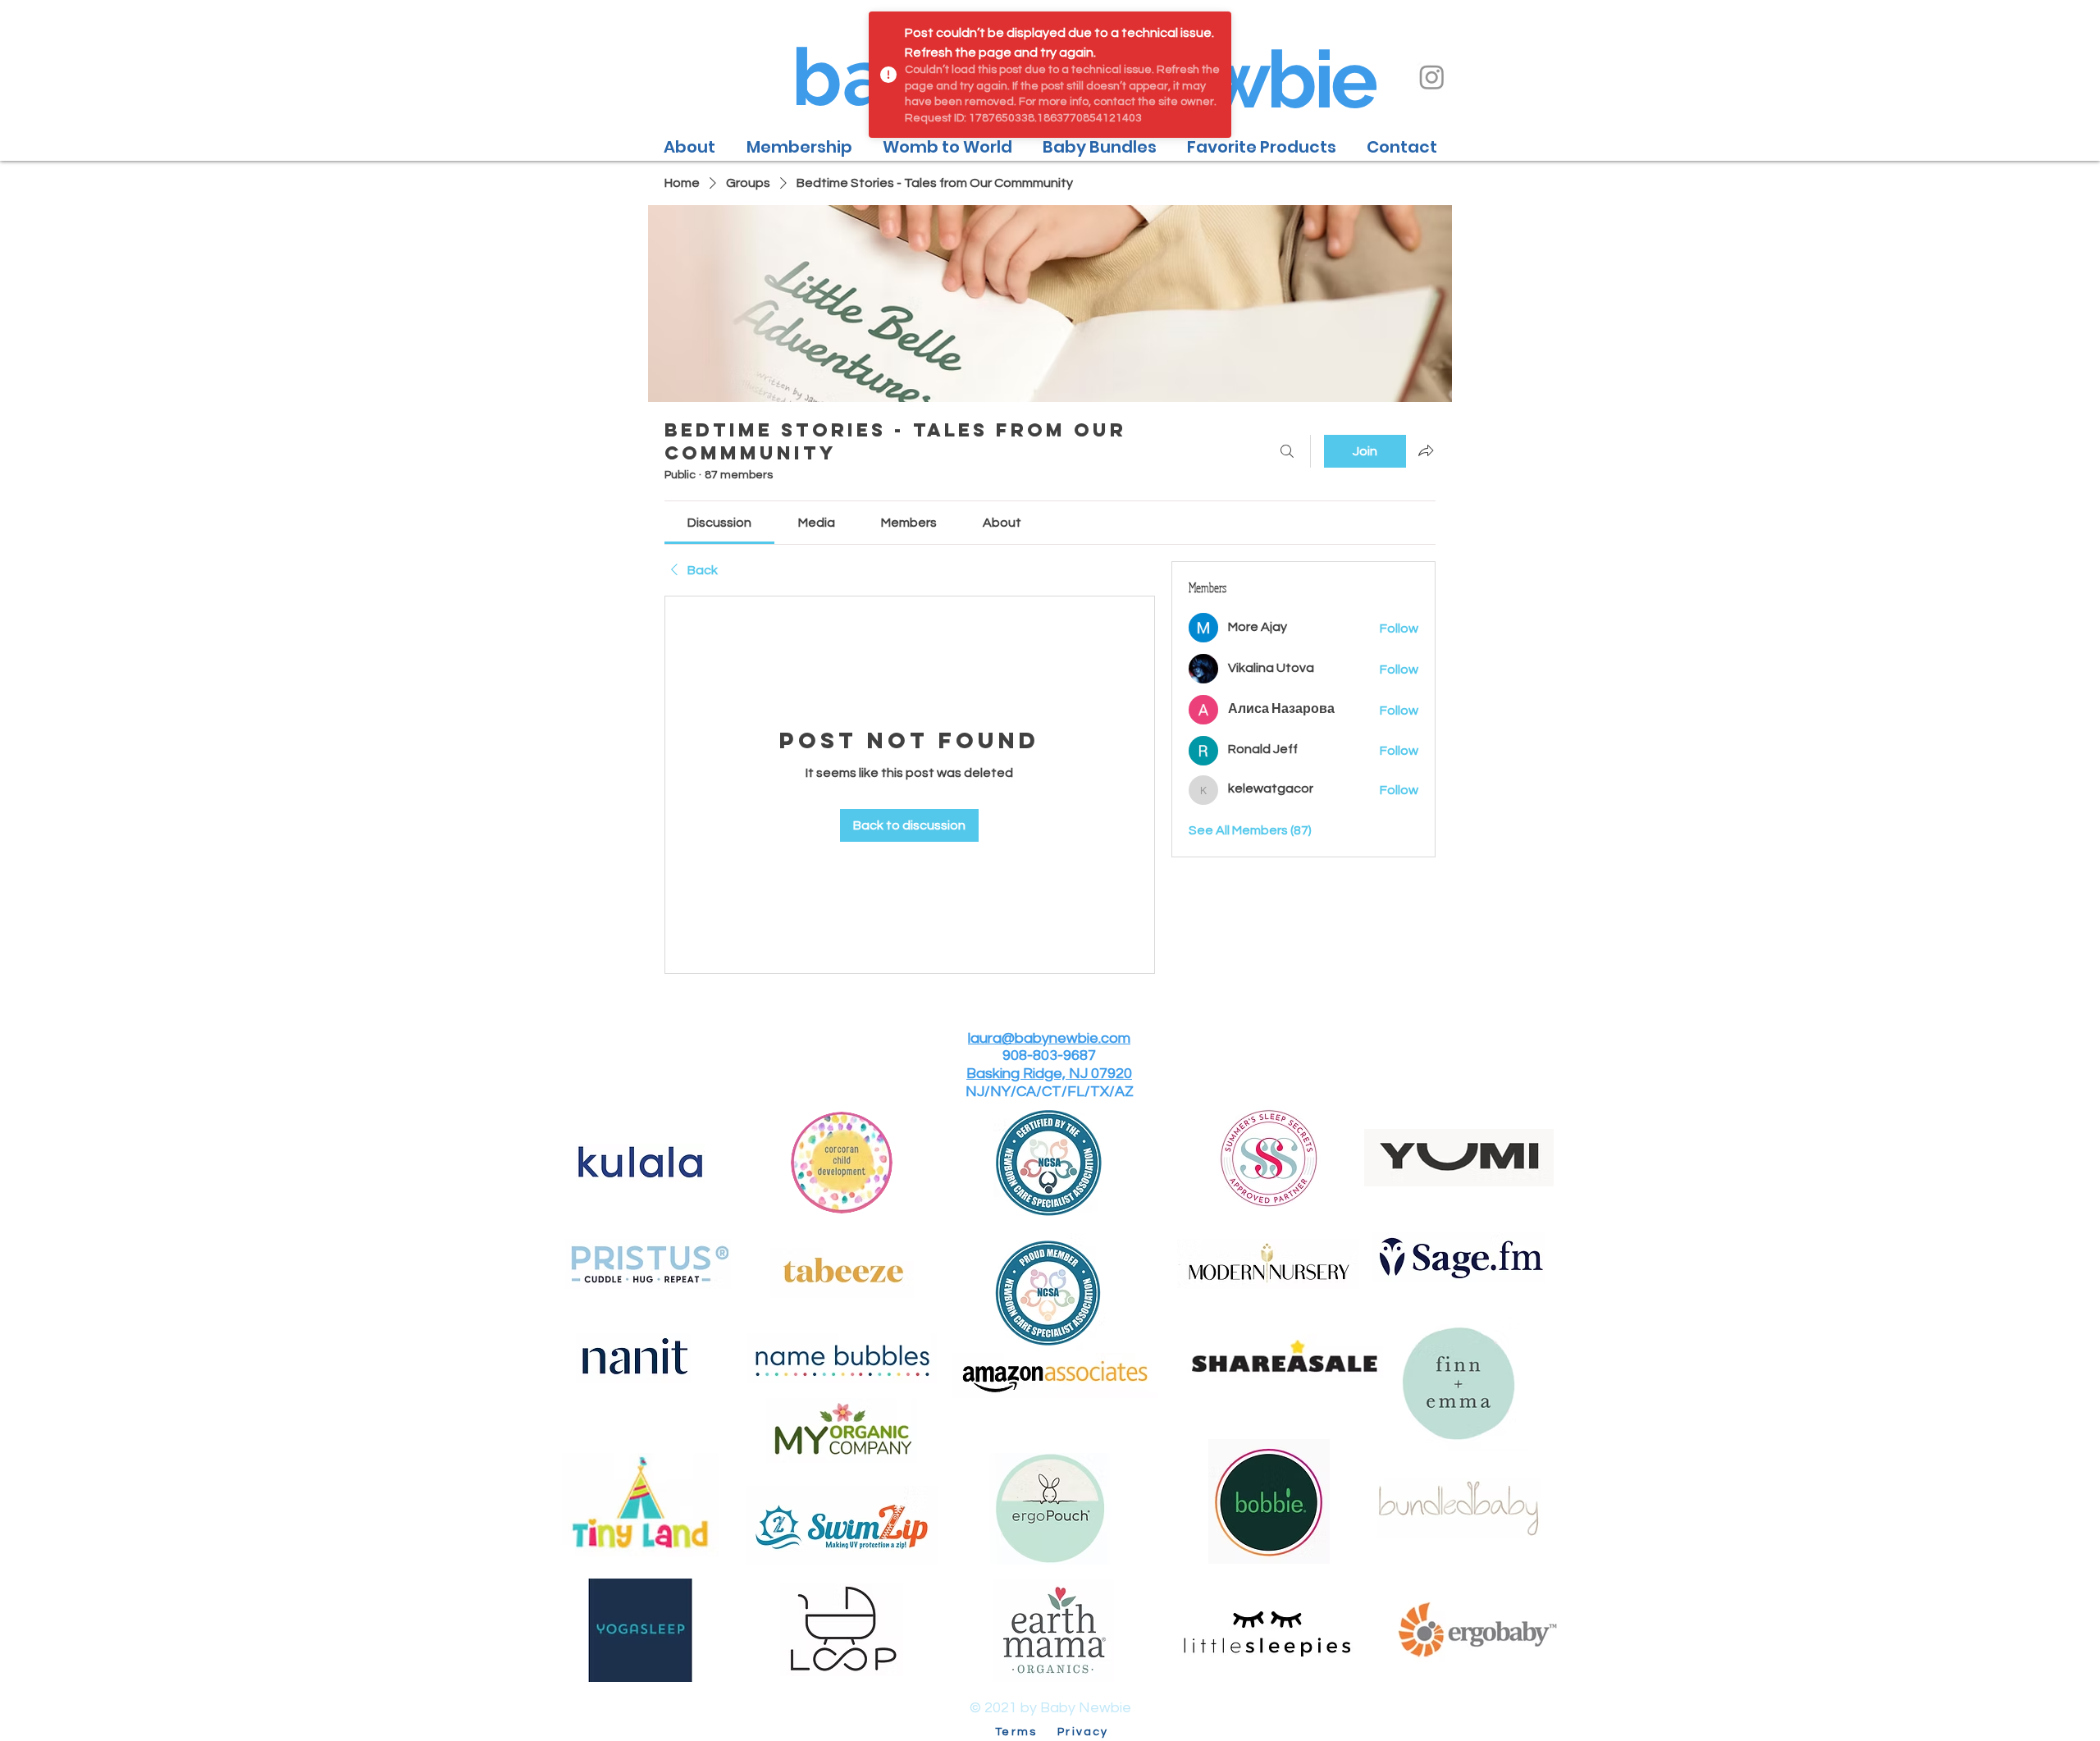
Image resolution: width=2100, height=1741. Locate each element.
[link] (719, 523)
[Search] (1287, 451)
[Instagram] (1432, 77)
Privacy (1083, 1732)
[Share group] (1426, 450)
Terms (1024, 1732)
